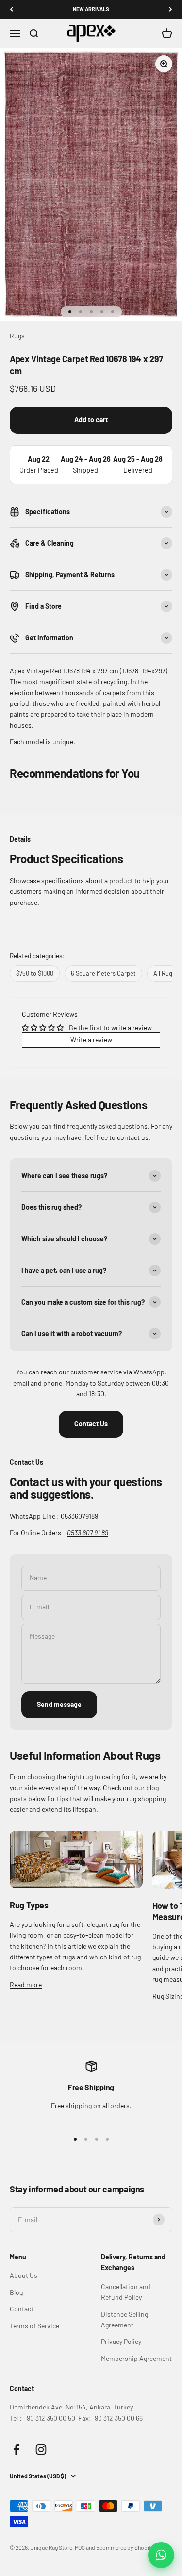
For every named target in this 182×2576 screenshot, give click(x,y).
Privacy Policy (121, 2341)
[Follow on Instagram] (41, 2450)
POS (80, 2547)
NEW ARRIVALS (91, 9)
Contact (22, 2309)
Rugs (17, 336)
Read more (26, 1984)
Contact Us (91, 1424)
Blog (16, 2292)
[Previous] (11, 9)
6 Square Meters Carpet (103, 973)
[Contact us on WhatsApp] (161, 2555)
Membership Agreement (136, 2358)
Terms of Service (34, 2326)
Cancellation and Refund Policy (126, 2292)
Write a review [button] (91, 1040)
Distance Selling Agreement (124, 2319)
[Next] (171, 9)
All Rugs (164, 973)
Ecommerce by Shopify (125, 2547)
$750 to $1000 (35, 973)
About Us (24, 2275)
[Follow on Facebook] (16, 2450)
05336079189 (79, 1516)
